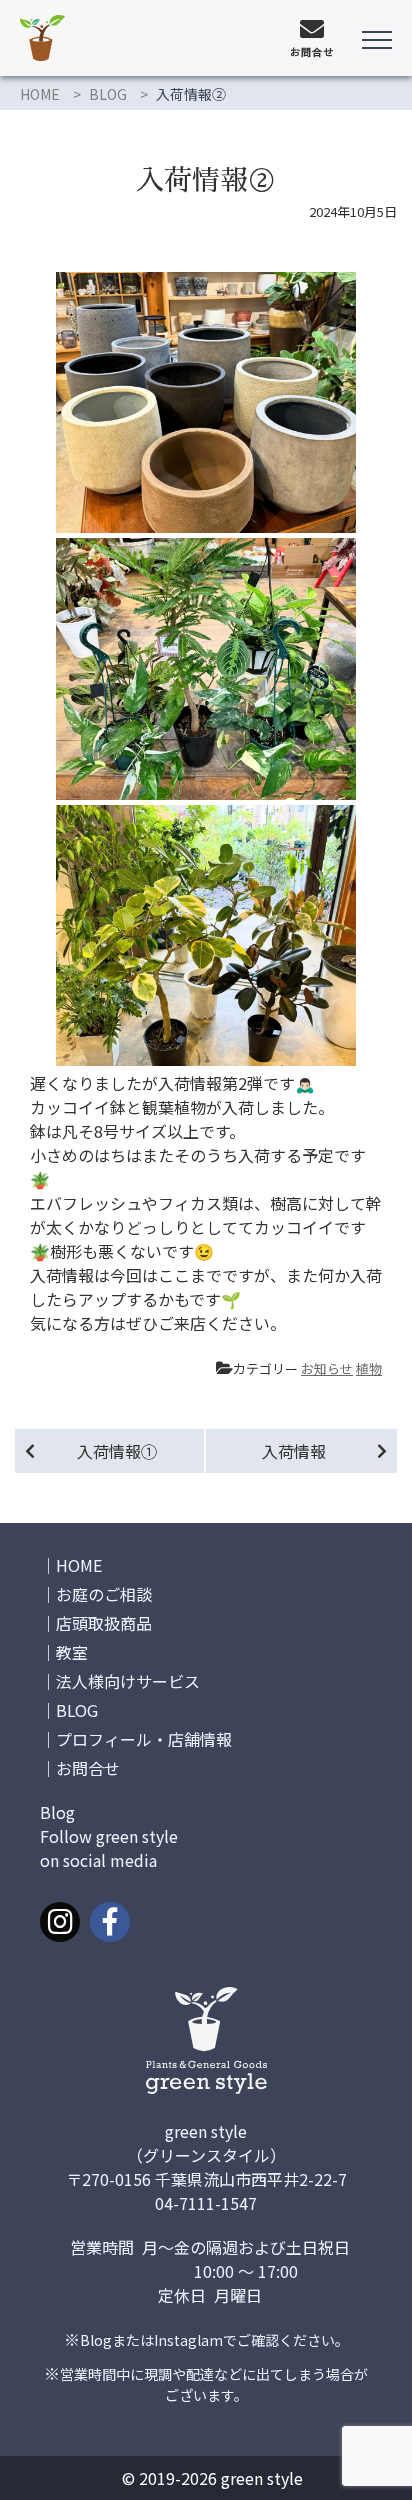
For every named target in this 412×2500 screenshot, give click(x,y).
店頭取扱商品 (104, 1623)
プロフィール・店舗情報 (144, 1739)
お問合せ (88, 1768)
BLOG (108, 94)
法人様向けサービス (128, 1681)
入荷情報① (117, 1451)
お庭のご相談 (104, 1594)
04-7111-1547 (206, 2203)
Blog (96, 2340)
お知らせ (327, 1368)
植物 (369, 1368)
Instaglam (188, 2340)
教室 (72, 1652)
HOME (40, 94)
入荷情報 (294, 1451)
